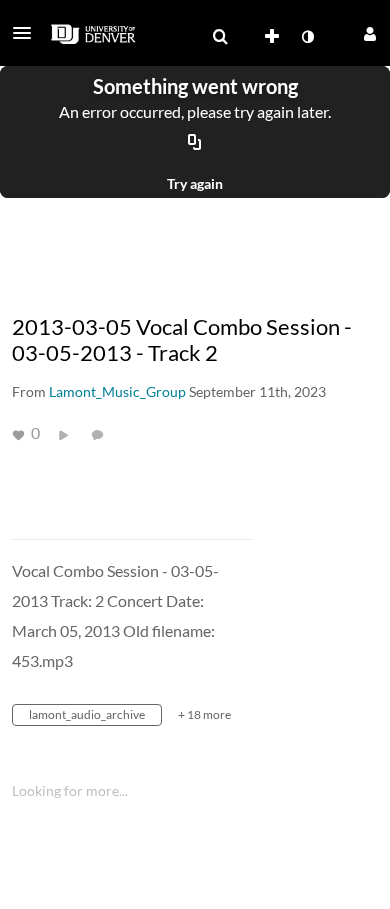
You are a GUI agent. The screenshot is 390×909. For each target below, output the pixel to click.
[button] (28, 33)
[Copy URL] (195, 143)
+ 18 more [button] (204, 714)
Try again (195, 183)
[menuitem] (220, 37)
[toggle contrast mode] (307, 37)
